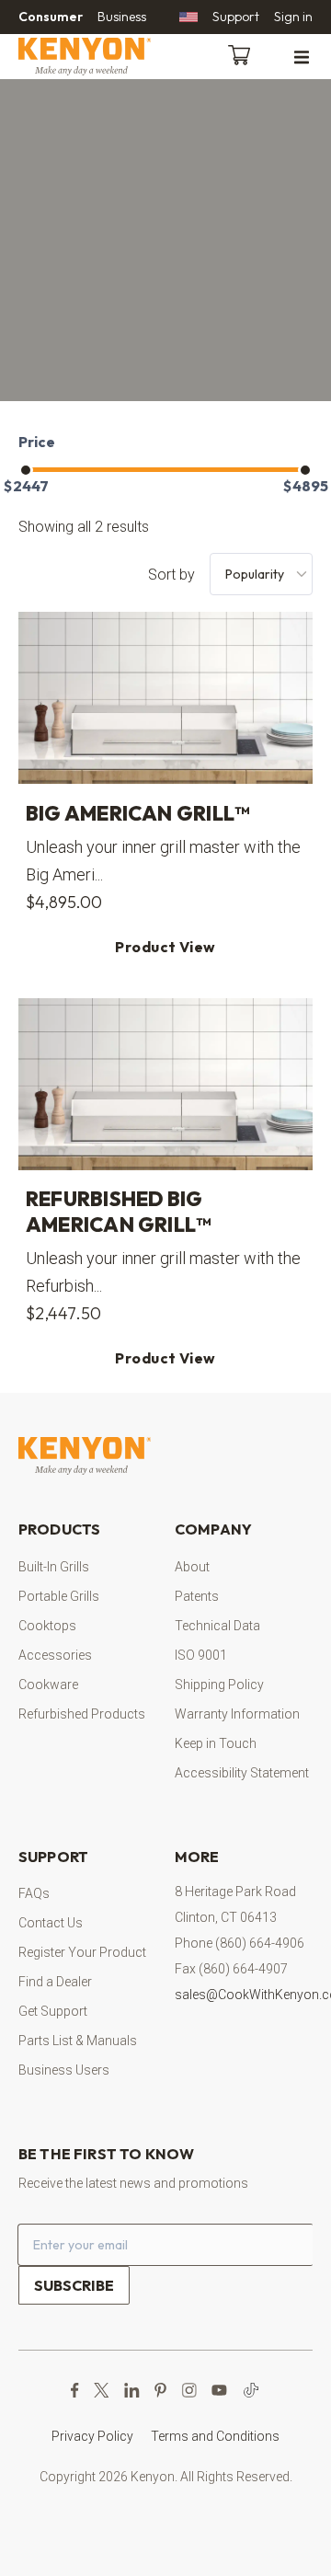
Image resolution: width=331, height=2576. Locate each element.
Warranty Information (237, 1714)
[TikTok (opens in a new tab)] (251, 2390)
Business (122, 17)
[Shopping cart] (243, 53)
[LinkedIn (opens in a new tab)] (132, 2390)
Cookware (48, 1685)
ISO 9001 (201, 1655)
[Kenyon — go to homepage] (107, 57)
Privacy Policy (92, 2436)
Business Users (64, 2070)
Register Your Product (82, 1952)
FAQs (34, 1893)
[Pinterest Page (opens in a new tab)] (160, 2390)
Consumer (51, 17)
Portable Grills (59, 1596)
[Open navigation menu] (302, 56)
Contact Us (51, 1923)
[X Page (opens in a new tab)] (102, 2390)
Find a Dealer (55, 1982)
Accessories (55, 1655)
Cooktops (47, 1626)
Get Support (53, 2011)
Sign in (293, 17)
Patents (197, 1596)
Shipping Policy (219, 1685)
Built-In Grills (54, 1567)
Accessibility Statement (242, 1773)
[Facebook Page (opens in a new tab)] (75, 2390)
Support (236, 17)
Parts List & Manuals (78, 2041)
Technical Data (217, 1626)
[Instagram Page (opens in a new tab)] (189, 2390)
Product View (165, 947)
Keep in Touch (216, 1743)
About (192, 1567)
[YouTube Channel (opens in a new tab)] (219, 2390)
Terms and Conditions (215, 2436)
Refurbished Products (82, 1714)
